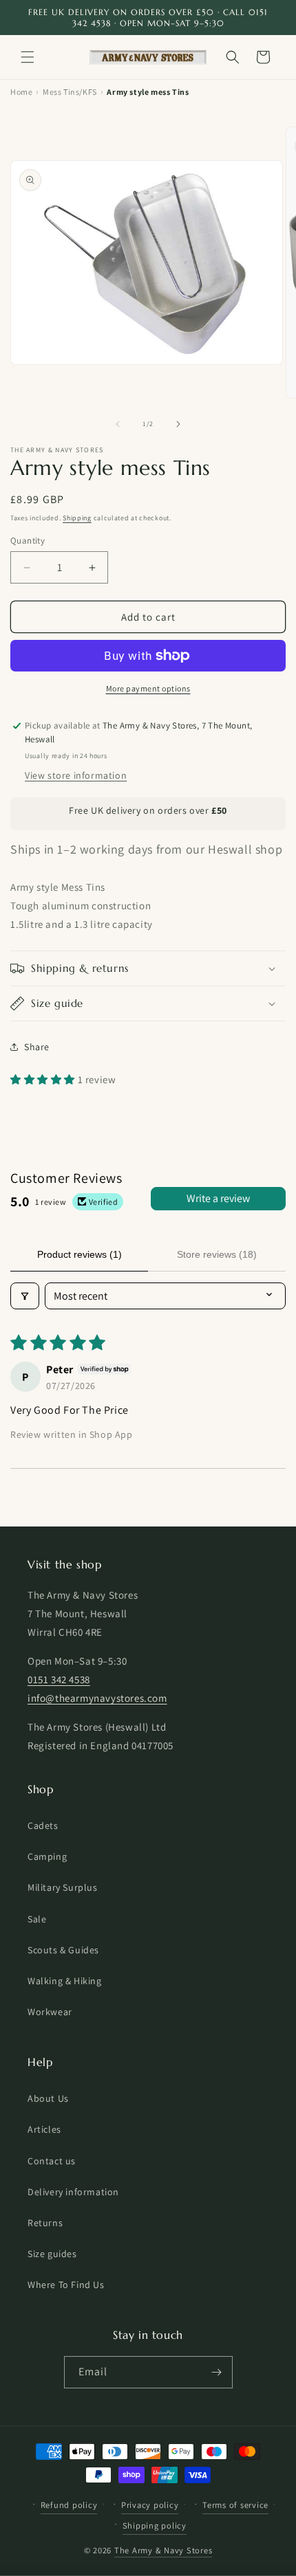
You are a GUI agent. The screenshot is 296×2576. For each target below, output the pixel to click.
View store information (76, 775)
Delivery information (73, 2192)
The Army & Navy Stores (163, 2550)
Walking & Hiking (65, 1981)
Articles (44, 2129)
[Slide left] (118, 424)
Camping (47, 1856)
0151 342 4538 (59, 1679)
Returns (45, 2223)
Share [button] (37, 1047)
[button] (28, 57)
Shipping (77, 518)
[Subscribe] (217, 2372)
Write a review (218, 1198)
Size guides (52, 2254)
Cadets (43, 1825)
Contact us (52, 2161)
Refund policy (69, 2505)
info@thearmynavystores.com (97, 1698)
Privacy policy (150, 2505)
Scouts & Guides (63, 1950)
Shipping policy (155, 2525)
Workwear (50, 2012)
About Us (48, 2098)
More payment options (148, 688)
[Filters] (25, 1296)
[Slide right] (178, 424)
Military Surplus (63, 1887)
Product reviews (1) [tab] (80, 1254)
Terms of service (235, 2505)
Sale (37, 1919)
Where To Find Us (66, 2285)
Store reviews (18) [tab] (217, 1254)
